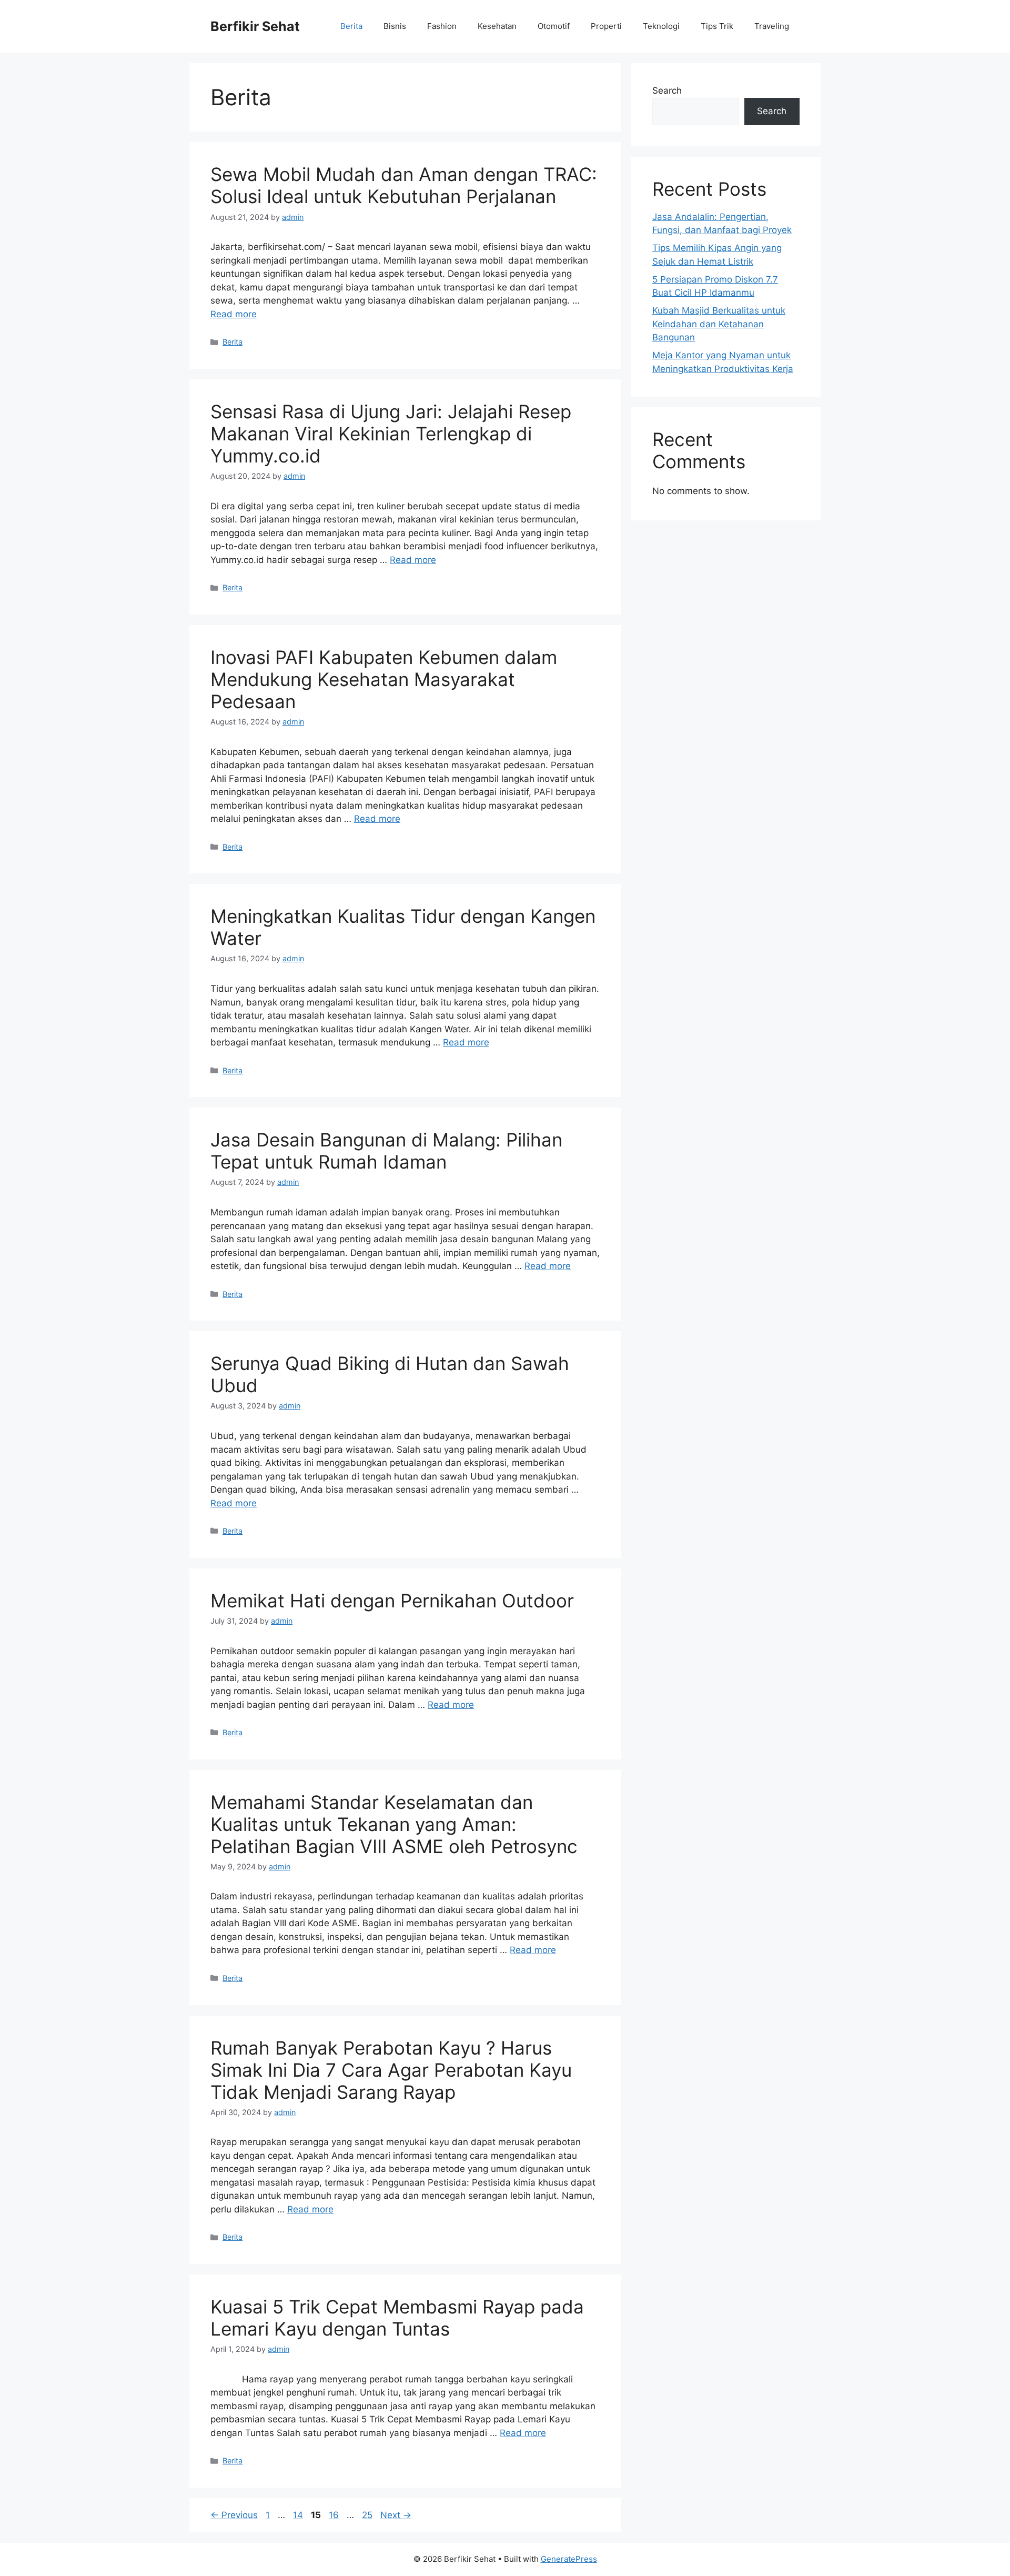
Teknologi (661, 26)
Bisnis (395, 26)
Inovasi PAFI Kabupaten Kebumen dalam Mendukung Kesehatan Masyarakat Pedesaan (384, 679)
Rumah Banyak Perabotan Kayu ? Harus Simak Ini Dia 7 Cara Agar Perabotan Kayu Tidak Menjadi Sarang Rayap (391, 2070)
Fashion (442, 26)
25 (368, 2515)
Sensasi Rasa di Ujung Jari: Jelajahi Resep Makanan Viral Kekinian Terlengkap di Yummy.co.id (391, 434)
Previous (234, 2515)
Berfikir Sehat (255, 26)
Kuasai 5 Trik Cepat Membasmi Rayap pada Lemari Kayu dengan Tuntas (397, 2318)
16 (335, 2515)
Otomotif (554, 26)
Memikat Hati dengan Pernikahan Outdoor (392, 1601)
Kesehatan (497, 26)
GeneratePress (569, 2559)
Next (396, 2515)
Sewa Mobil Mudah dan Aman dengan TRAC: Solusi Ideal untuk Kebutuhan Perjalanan (404, 185)
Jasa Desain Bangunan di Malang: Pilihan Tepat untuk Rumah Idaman (386, 1151)
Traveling (772, 26)
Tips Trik (717, 26)
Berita (351, 26)
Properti (606, 26)
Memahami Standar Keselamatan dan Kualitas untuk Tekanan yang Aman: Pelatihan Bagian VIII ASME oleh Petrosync (394, 1824)
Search (667, 90)
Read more (234, 314)
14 (299, 2515)
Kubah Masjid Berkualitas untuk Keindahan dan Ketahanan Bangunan (719, 324)
